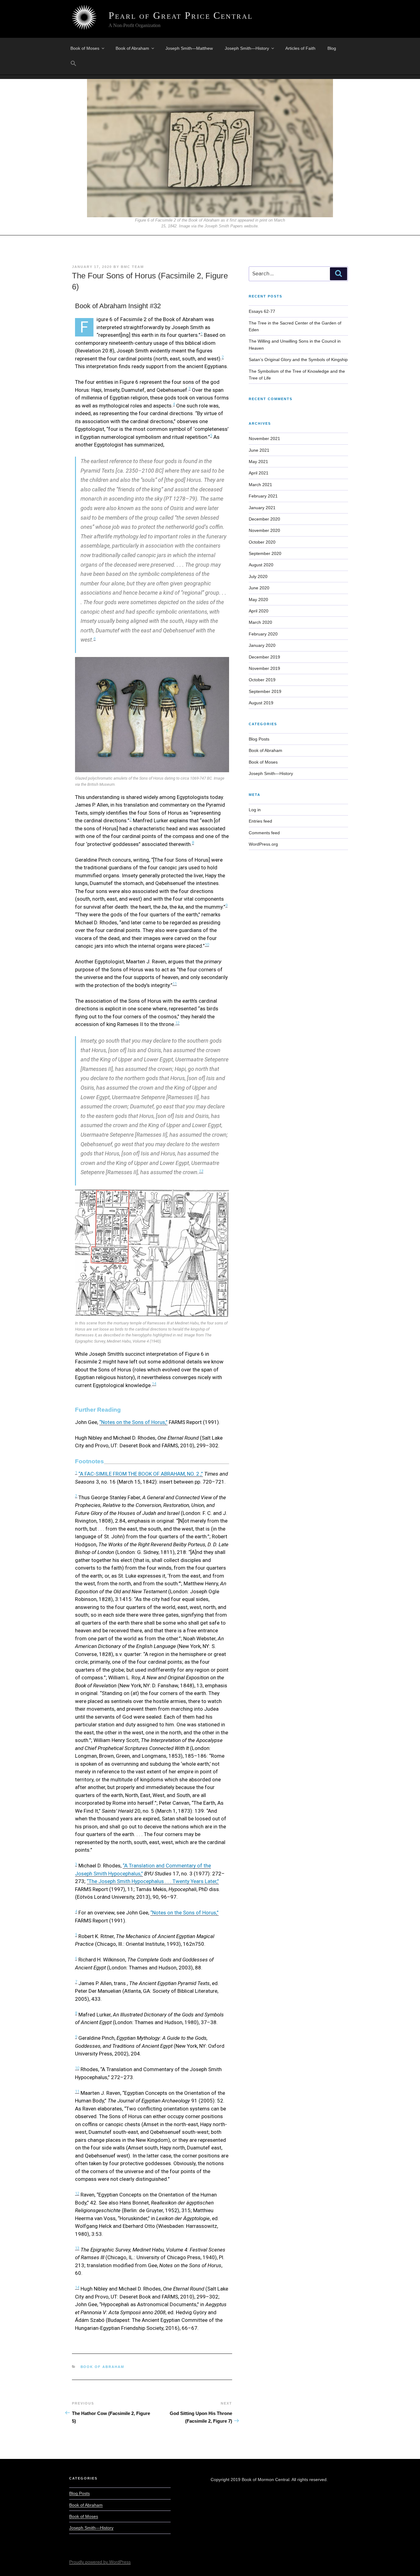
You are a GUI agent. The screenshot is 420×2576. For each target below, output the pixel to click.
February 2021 (263, 496)
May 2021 (258, 462)
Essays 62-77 (262, 311)
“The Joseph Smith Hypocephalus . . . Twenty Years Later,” (153, 1881)
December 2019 (264, 657)
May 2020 (258, 600)
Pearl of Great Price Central (181, 15)
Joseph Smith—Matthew (189, 48)
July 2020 (258, 576)
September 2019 (265, 691)
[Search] (339, 274)
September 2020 (265, 553)
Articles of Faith (300, 48)
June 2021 (259, 450)
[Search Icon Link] (73, 64)
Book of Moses (85, 48)
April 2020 (259, 611)
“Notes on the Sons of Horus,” (133, 1422)
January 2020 (262, 645)
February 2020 (263, 634)
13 (201, 1171)
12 (177, 1023)
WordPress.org (263, 844)
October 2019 (262, 680)
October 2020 (262, 542)
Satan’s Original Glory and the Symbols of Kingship (298, 360)
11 (175, 983)
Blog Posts (259, 739)
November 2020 (264, 530)
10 (207, 944)
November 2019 (264, 668)
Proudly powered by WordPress (100, 2562)
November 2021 (264, 439)
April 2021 (259, 473)
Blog (332, 48)
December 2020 (264, 519)
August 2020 (261, 565)
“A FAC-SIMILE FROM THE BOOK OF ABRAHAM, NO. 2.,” (141, 1474)
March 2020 (260, 622)
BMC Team (132, 267)
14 (154, 1384)
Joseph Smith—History (247, 48)
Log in (255, 810)
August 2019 (261, 703)
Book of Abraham (132, 48)
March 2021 (260, 485)
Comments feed (264, 833)
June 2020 (259, 588)
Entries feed (260, 821)
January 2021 (262, 508)
